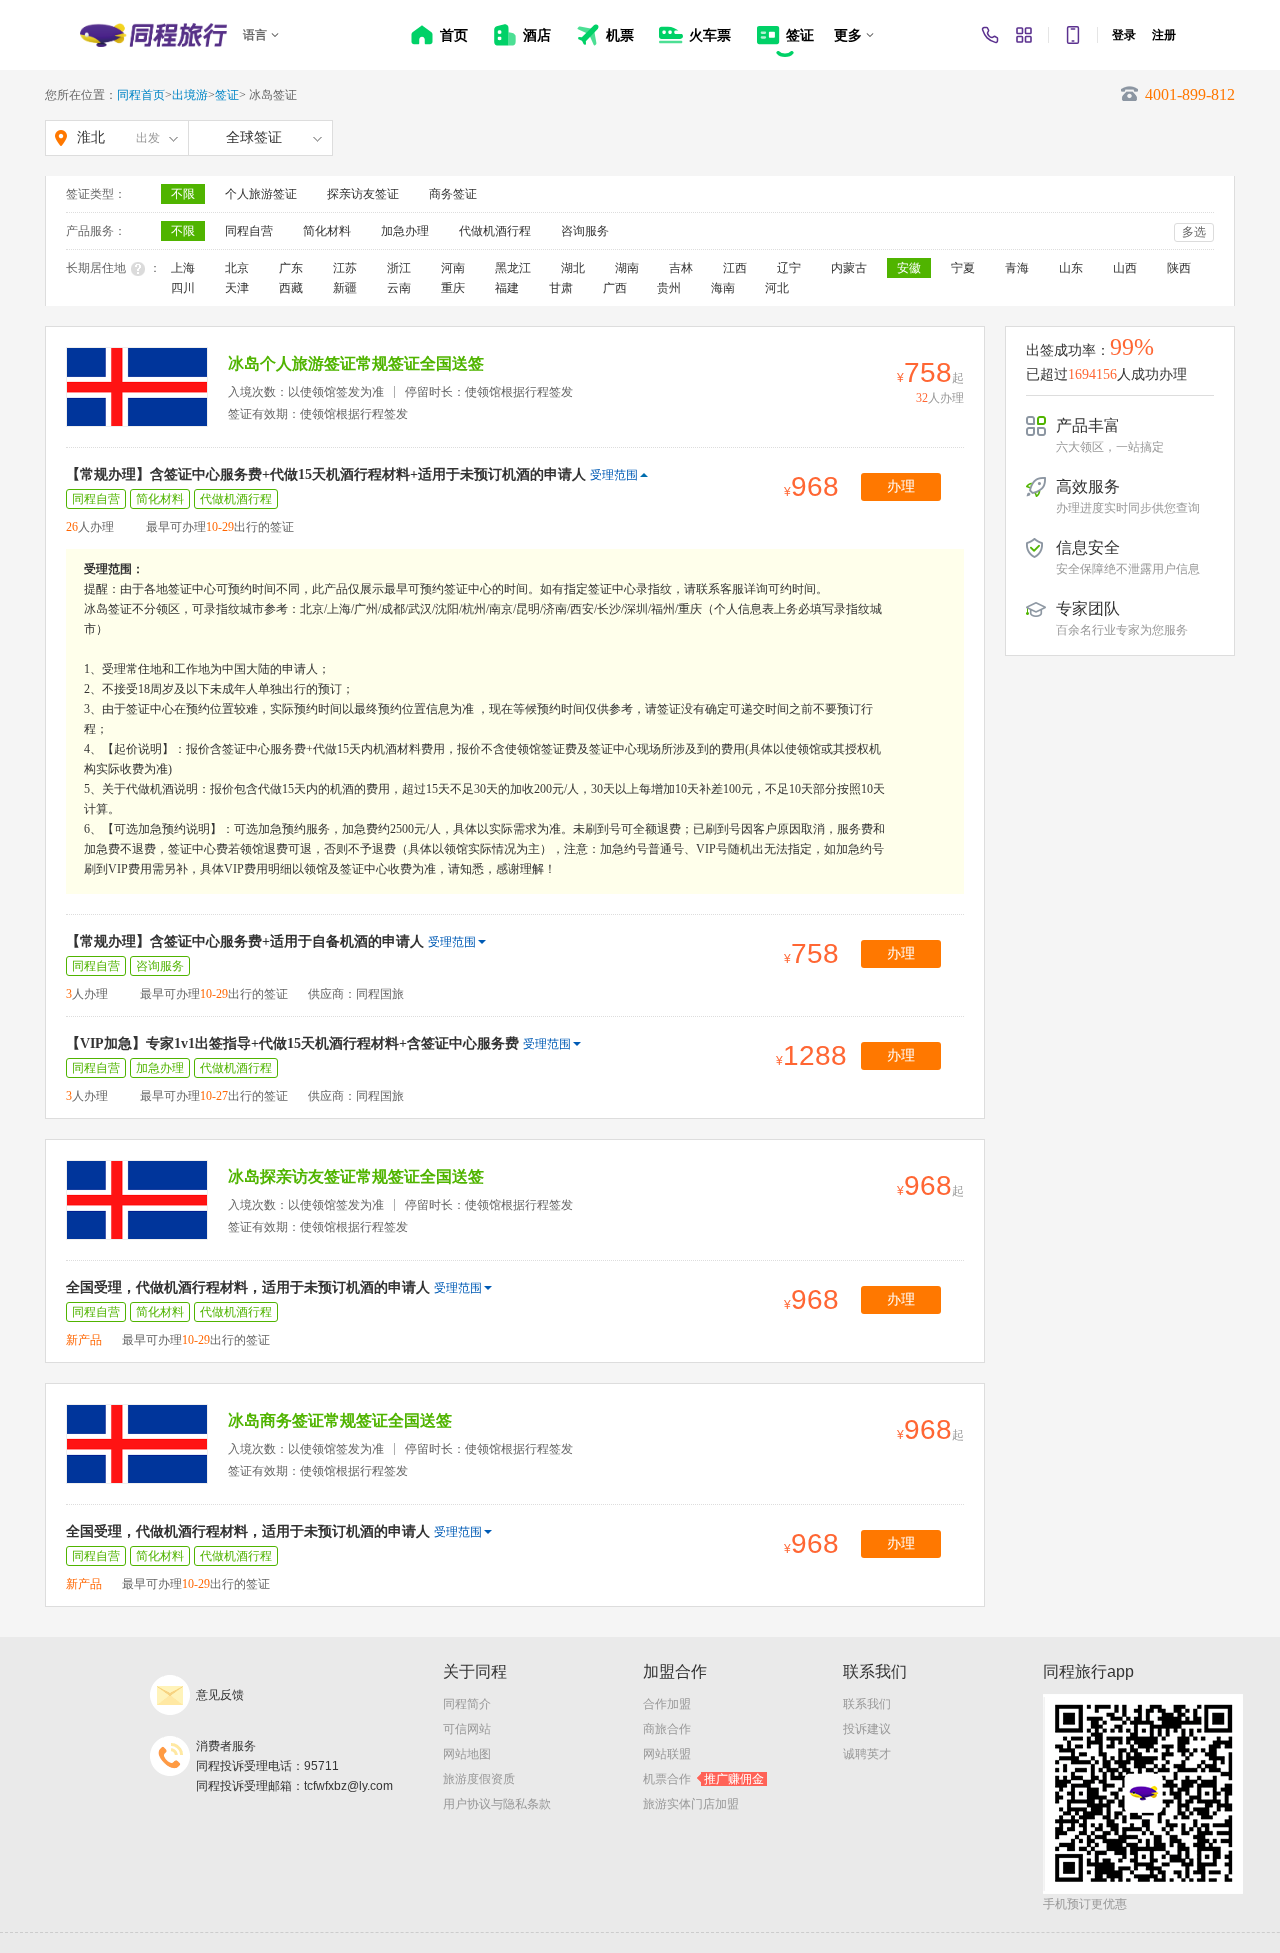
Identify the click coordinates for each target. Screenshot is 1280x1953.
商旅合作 (667, 1729)
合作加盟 (667, 1704)
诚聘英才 (867, 1754)
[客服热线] (990, 35)
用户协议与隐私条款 (497, 1804)
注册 (1164, 35)
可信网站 (467, 1729)
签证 (227, 95)
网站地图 (467, 1754)
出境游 (190, 95)
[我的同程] (1024, 35)
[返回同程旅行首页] (153, 35)
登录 (1124, 35)
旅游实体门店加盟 (691, 1804)
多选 (1194, 232)
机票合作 (703, 1779)
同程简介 (467, 1704)
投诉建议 (867, 1729)
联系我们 (867, 1704)
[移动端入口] (1073, 35)
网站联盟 (667, 1754)
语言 (255, 35)
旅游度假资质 (479, 1779)
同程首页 (141, 95)
